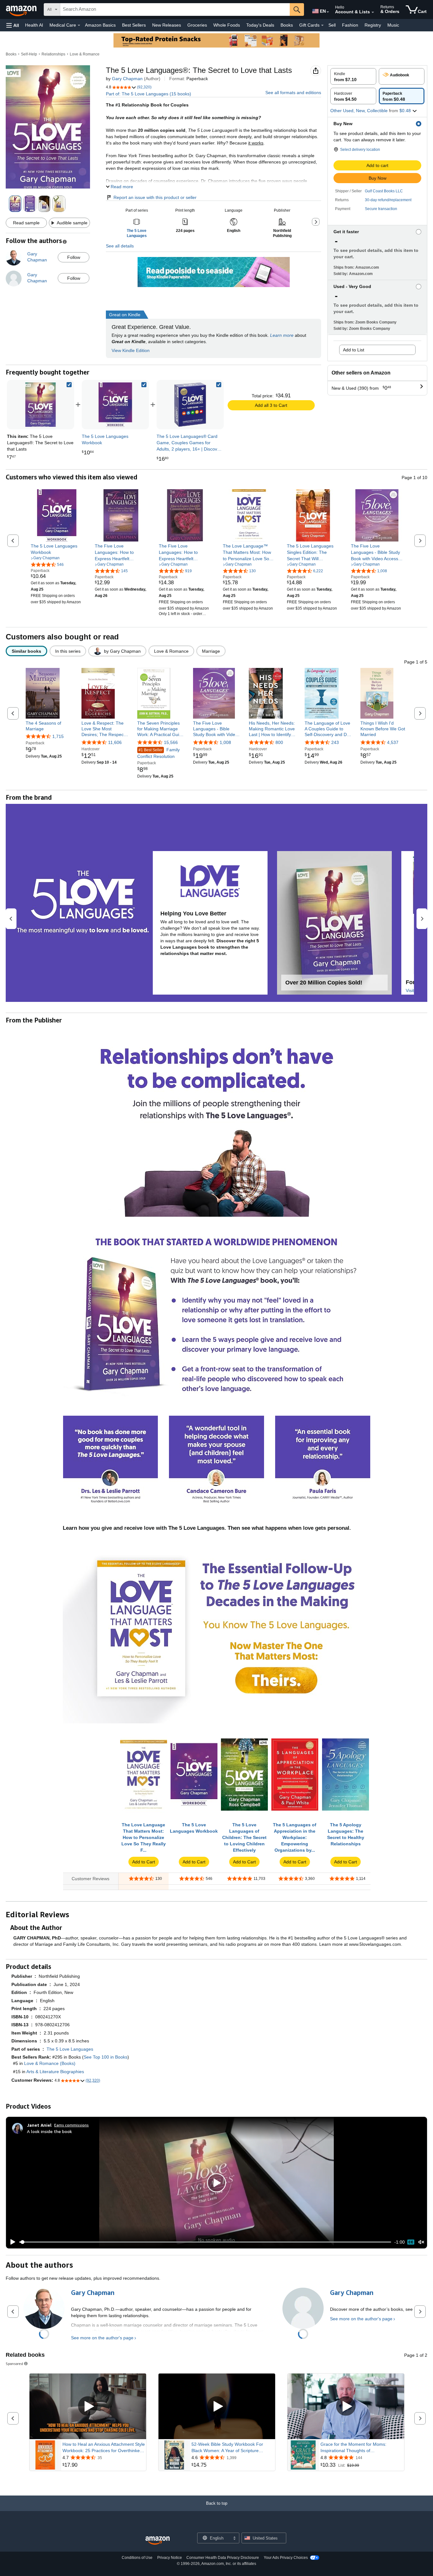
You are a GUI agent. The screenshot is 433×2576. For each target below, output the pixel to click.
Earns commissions (71, 2125)
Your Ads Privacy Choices (286, 2558)
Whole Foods (227, 25)
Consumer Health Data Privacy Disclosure (223, 2558)
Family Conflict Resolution (158, 753)
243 (335, 742)
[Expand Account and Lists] (373, 12)
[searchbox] (175, 10)
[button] (13, 25)
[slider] (205, 2242)
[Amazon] (22, 10)
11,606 (115, 742)
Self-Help (29, 54)
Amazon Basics (100, 25)
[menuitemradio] (411, 2242)
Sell (332, 25)
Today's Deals (260, 25)
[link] (115, 405)
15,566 (171, 742)
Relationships (53, 54)
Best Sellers (134, 25)
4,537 (393, 742)
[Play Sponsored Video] (88, 2406)
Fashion (350, 25)
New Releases (167, 25)
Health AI (34, 25)
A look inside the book (49, 2131)
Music (393, 25)
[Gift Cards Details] (322, 25)
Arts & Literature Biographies (55, 2072)
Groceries (197, 25)
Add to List (354, 350)
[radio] (353, 76)
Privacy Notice (170, 2558)
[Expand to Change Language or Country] (328, 12)
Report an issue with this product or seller (155, 197)
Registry (373, 25)
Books (287, 25)
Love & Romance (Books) (50, 2063)
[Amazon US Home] (158, 2541)
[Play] (11, 2242)
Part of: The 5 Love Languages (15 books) (149, 94)
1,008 (225, 742)
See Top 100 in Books (106, 2057)
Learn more (282, 335)
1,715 (58, 736)
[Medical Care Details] (79, 25)
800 (279, 742)
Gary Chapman (127, 79)
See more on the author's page (102, 2338)
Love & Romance (85, 54)
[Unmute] (421, 2242)
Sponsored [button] (14, 2364)
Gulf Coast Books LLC (384, 191)
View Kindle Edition (131, 350)
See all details (120, 246)
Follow (74, 257)
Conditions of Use (137, 2558)
